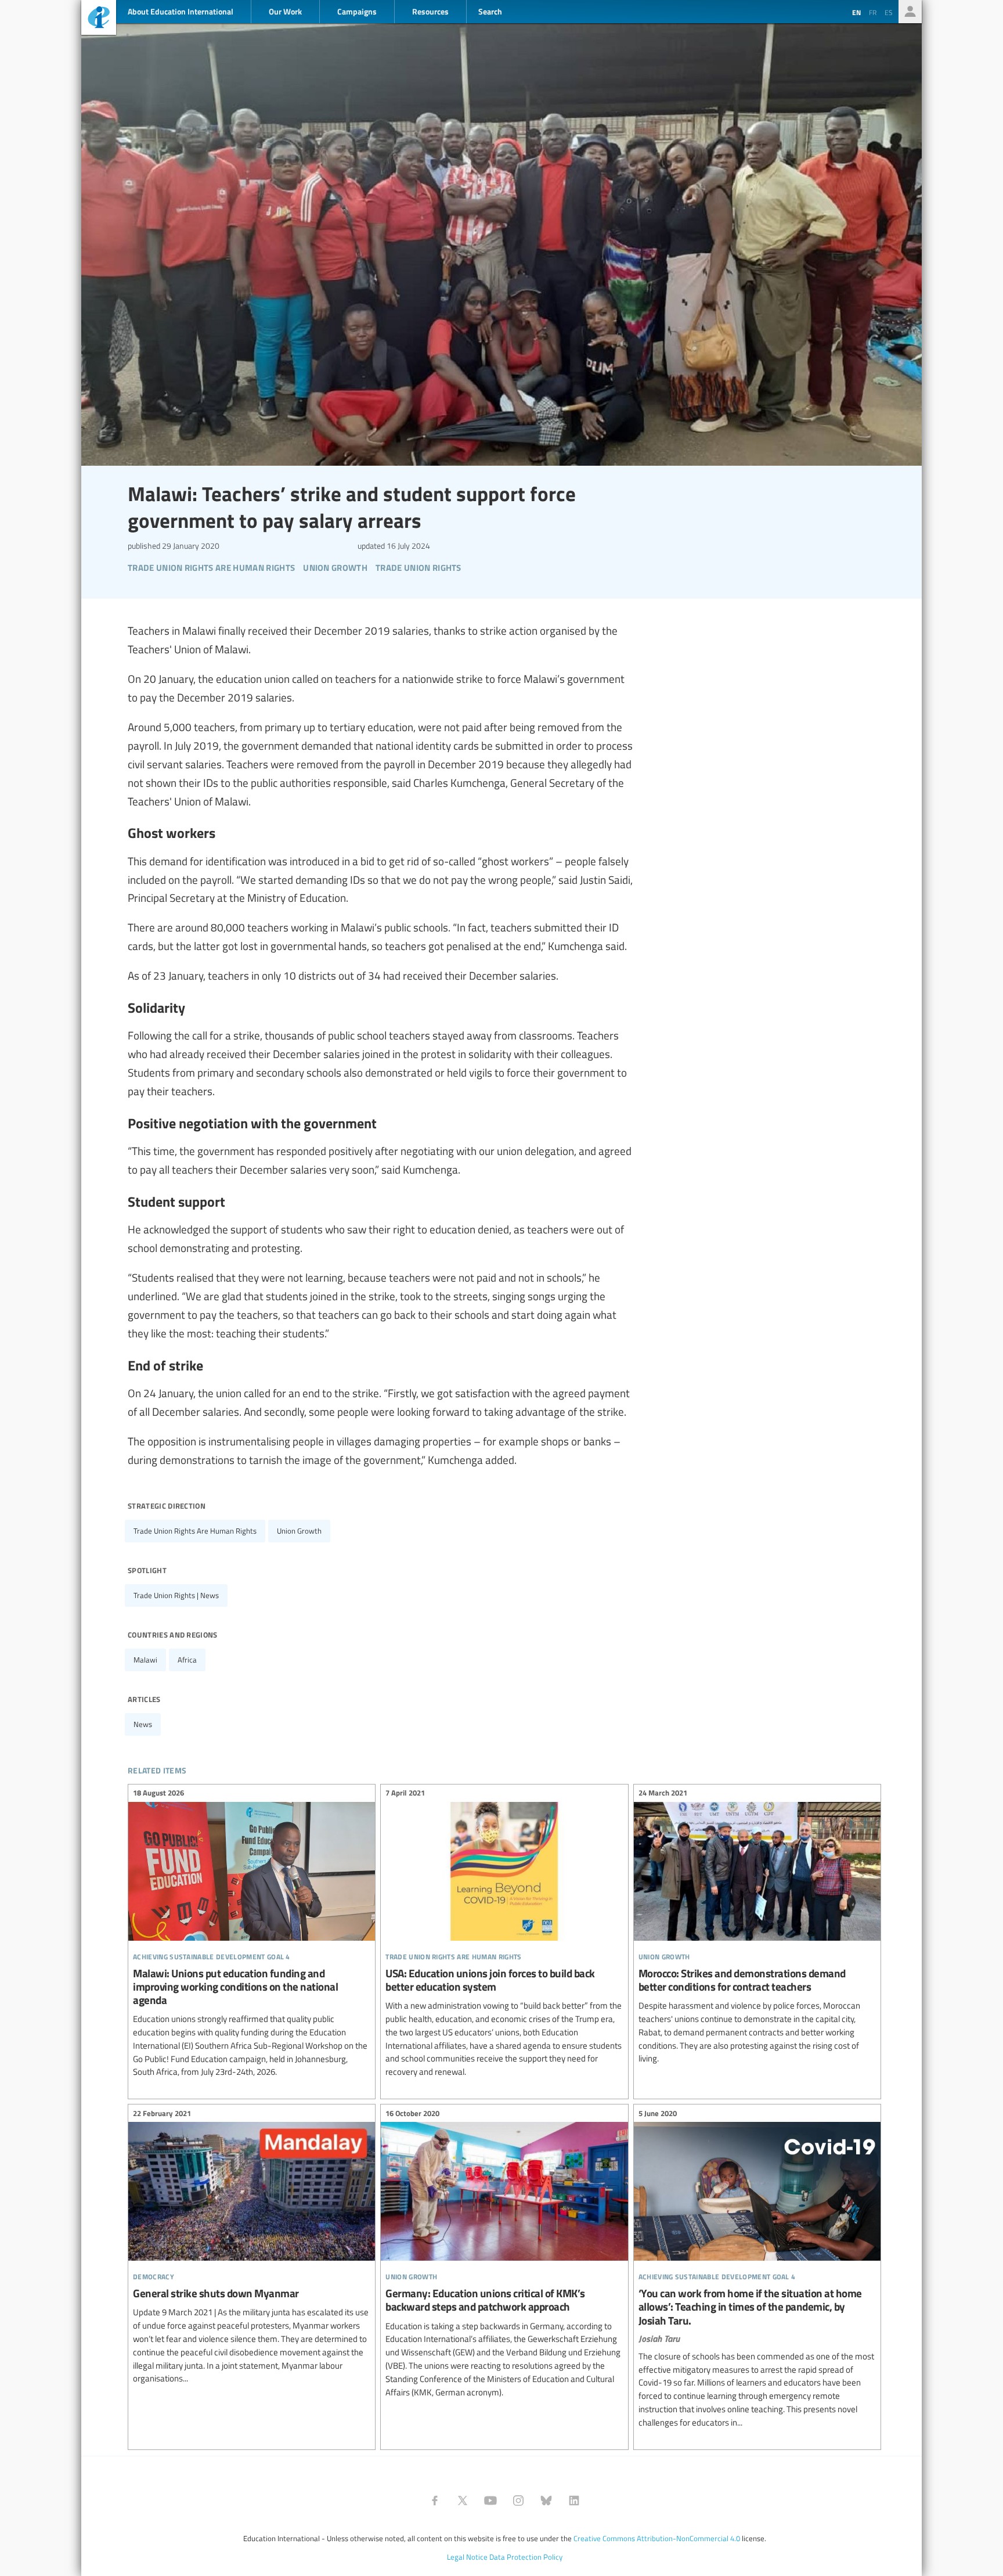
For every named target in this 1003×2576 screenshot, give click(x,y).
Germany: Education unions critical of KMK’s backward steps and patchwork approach (504, 2254)
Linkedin (574, 2501)
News (143, 1724)
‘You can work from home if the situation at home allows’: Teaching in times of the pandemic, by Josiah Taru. (757, 2269)
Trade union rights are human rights (195, 1531)
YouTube (490, 2501)
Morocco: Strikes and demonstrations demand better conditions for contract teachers (757, 1928)
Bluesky (546, 2501)
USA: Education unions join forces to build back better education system (504, 1934)
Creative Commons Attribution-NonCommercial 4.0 (657, 2538)
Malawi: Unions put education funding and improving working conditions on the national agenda (252, 1934)
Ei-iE (99, 19)
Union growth (299, 1531)
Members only (910, 12)
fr (873, 12)
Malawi (145, 1660)
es (889, 12)
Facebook (435, 2501)
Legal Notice (467, 2557)
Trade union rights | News (176, 1595)
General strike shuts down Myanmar (252, 2248)
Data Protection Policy (526, 2557)
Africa (187, 1660)
